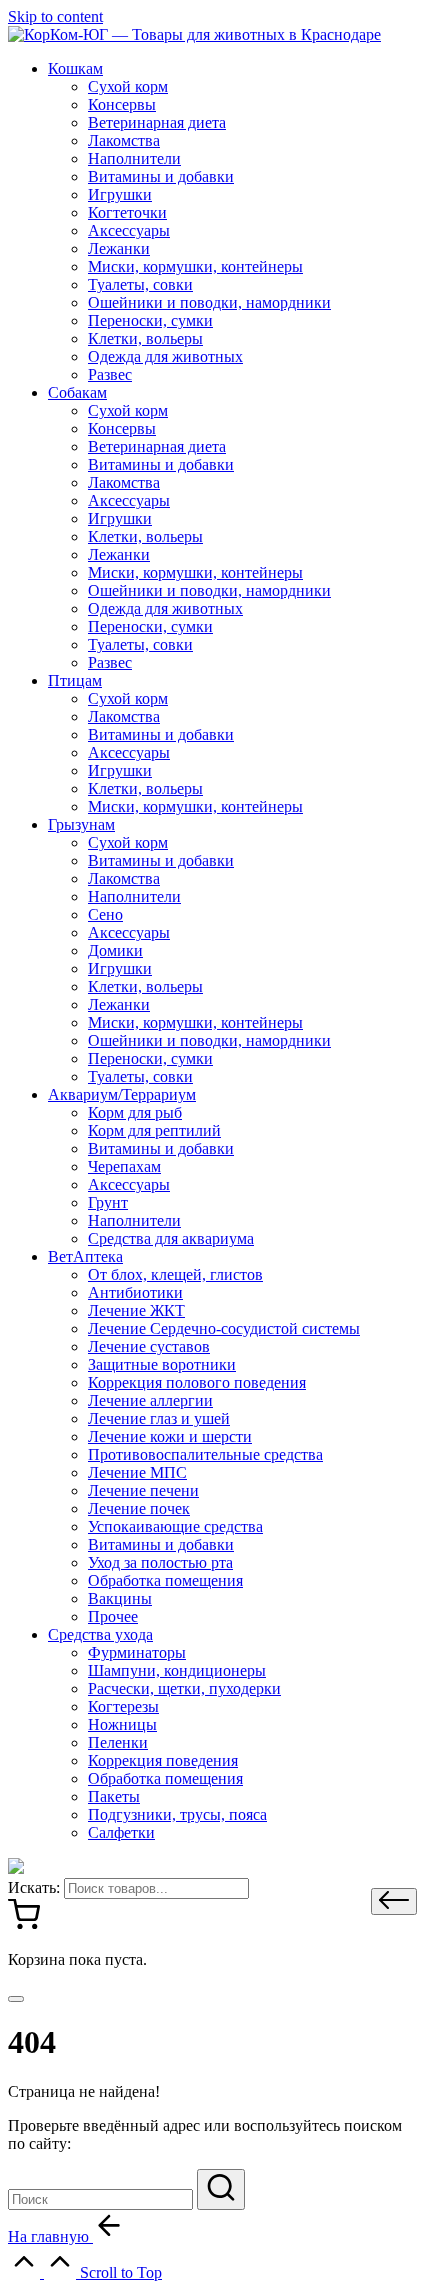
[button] (394, 1901)
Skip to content (55, 16)
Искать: (34, 1887)
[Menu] (16, 1999)
